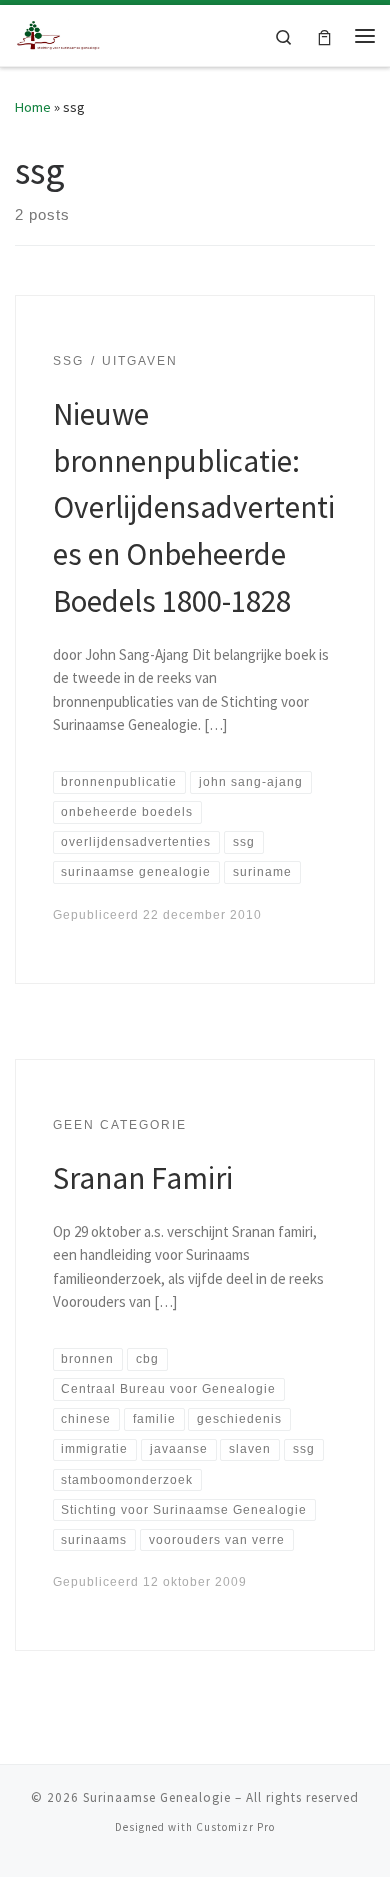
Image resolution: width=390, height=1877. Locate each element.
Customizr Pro (235, 1827)
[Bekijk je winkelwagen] (324, 35)
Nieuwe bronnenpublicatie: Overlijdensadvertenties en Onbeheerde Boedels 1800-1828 (194, 507)
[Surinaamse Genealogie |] (60, 33)
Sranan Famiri (143, 1177)
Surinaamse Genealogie (157, 1797)
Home (33, 107)
